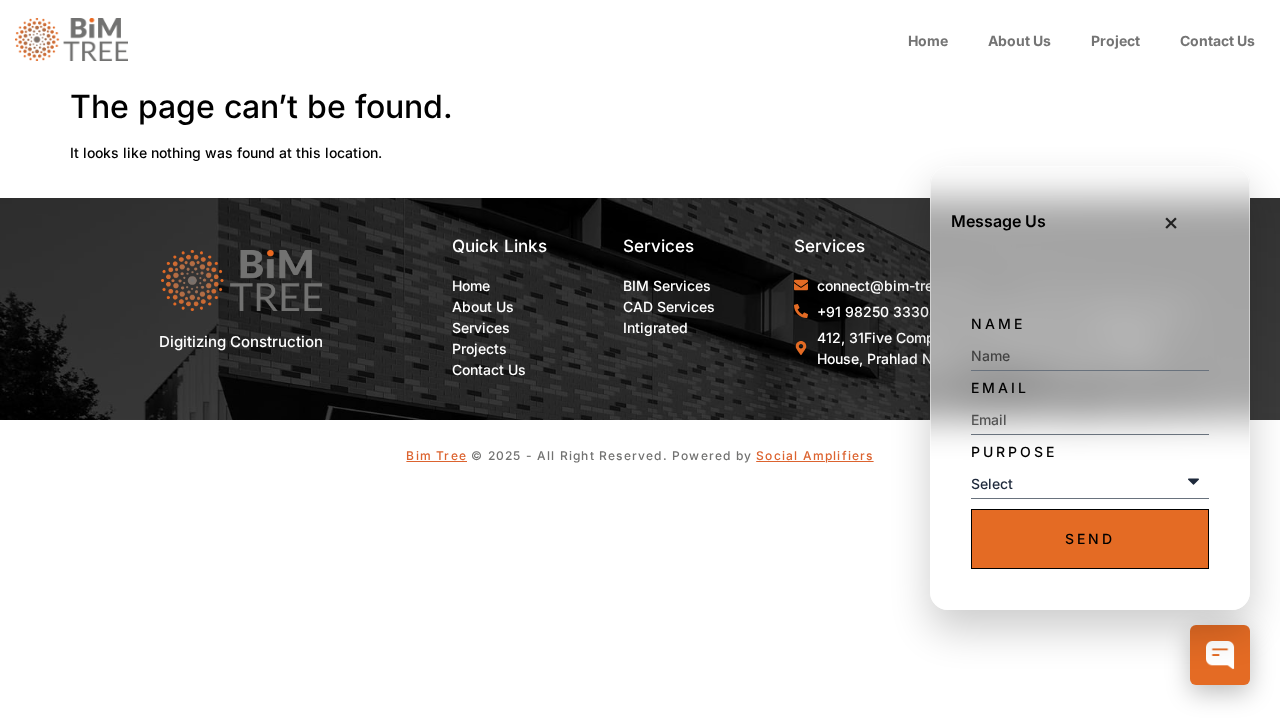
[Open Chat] (1220, 657)
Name (998, 324)
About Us (1019, 40)
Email (1000, 388)
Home (928, 40)
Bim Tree (436, 455)
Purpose (1014, 452)
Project (1115, 40)
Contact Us (1217, 40)
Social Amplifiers (814, 455)
